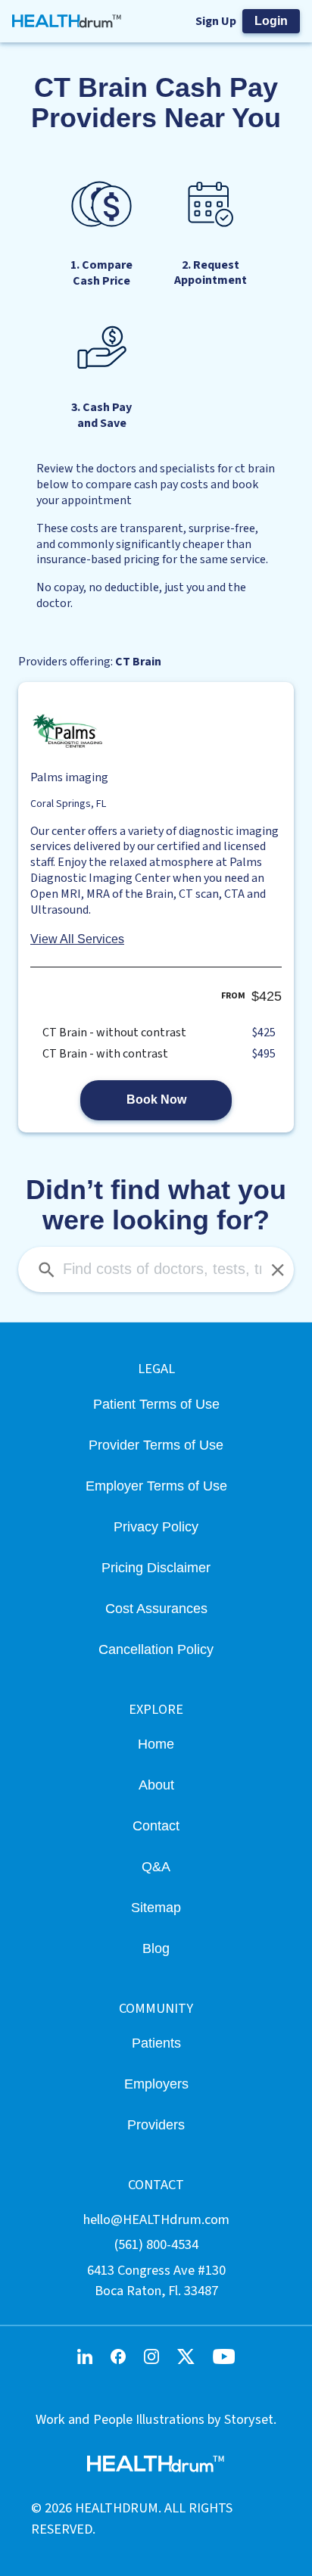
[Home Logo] (67, 21)
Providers (156, 2124)
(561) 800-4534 (156, 2244)
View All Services (77, 939)
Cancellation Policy (156, 1649)
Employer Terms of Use (156, 1486)
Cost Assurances (156, 1608)
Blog (156, 1948)
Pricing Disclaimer (156, 1567)
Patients (156, 2043)
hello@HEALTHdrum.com (156, 2219)
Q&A (156, 1866)
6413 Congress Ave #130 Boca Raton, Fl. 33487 (156, 2280)
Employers (156, 2084)
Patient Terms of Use (156, 1404)
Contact (156, 1825)
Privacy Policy (156, 1526)
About (156, 1785)
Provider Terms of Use (156, 1445)
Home (156, 1744)
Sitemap (156, 1907)
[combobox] (156, 1269)
